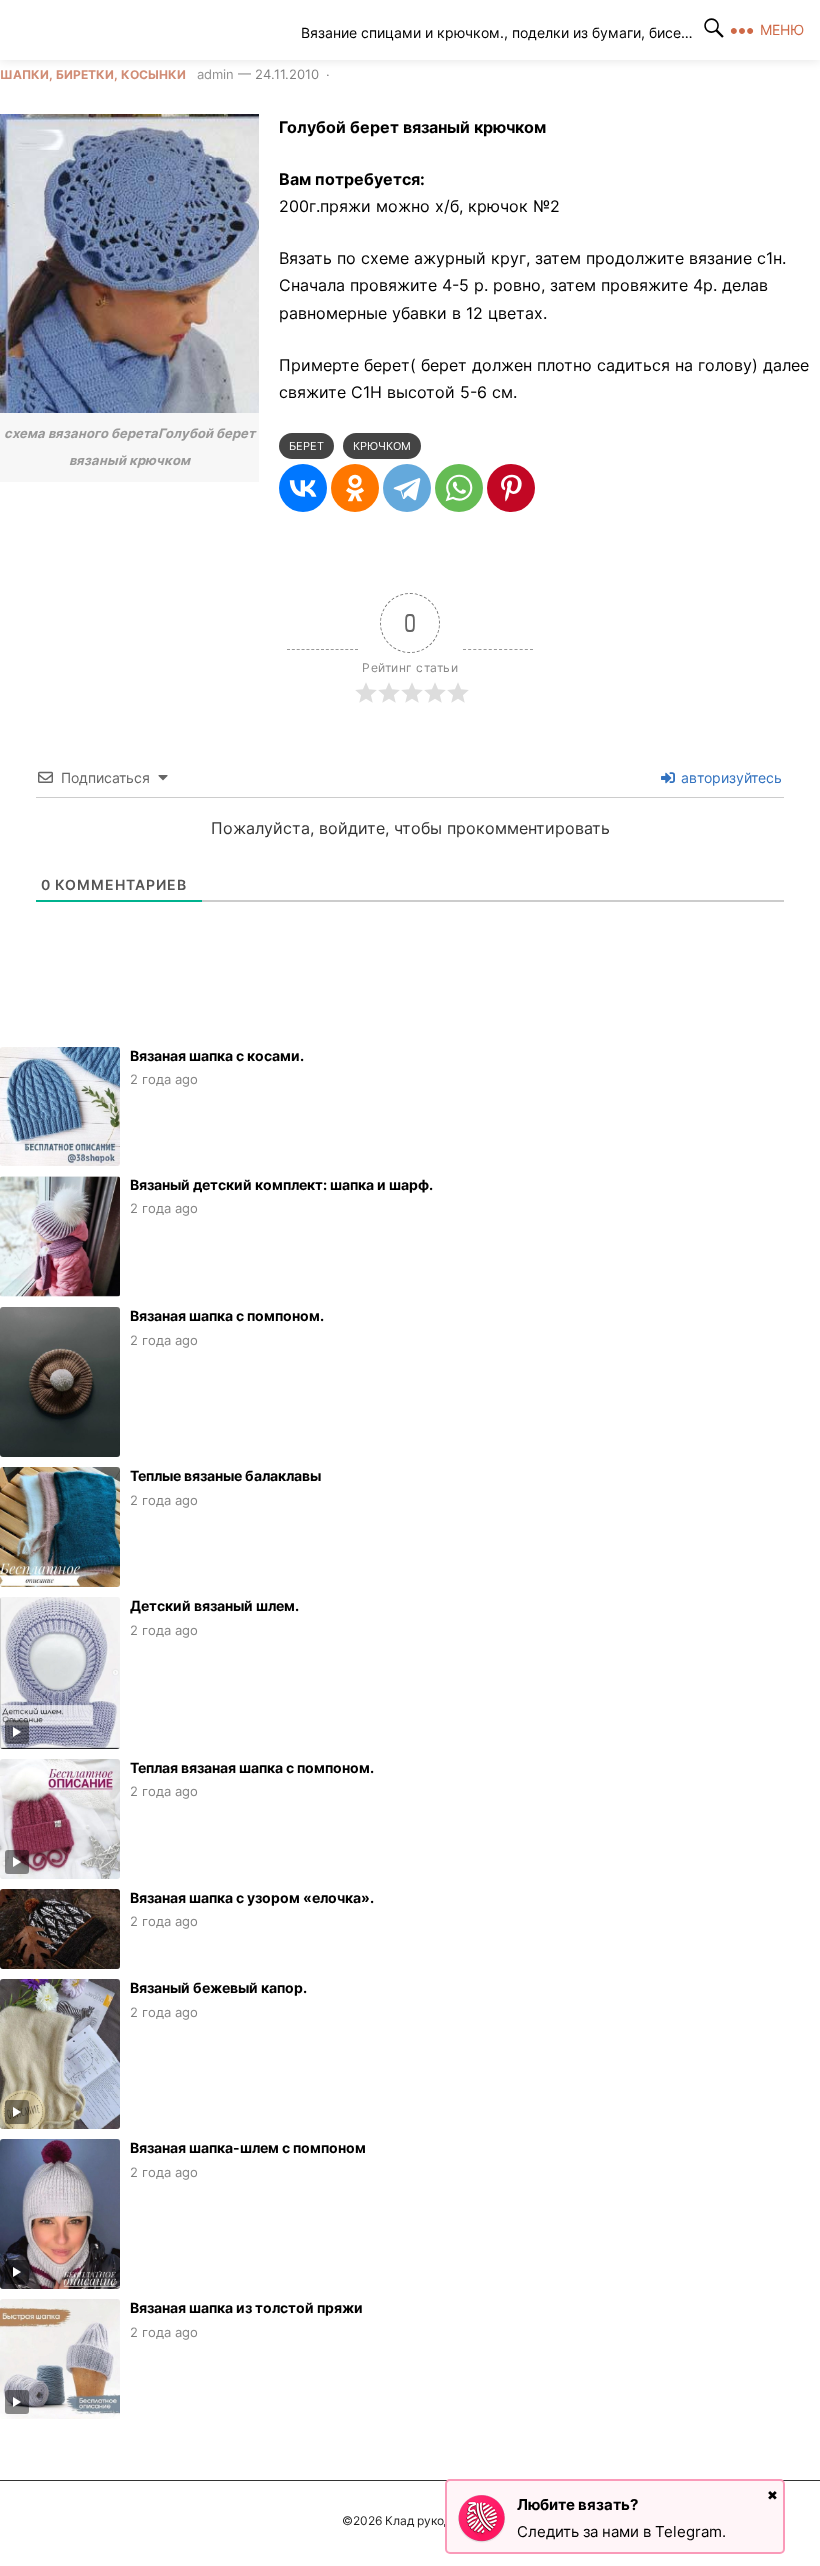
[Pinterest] (511, 488)
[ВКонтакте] (303, 488)
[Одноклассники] (355, 488)
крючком (382, 446)
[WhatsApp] (459, 488)
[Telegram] (407, 488)
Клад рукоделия (166, 30)
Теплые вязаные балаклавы (225, 1475)
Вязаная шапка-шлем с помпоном (248, 2147)
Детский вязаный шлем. (214, 1605)
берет (306, 446)
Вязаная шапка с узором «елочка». (252, 1897)
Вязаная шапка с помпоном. (227, 1315)
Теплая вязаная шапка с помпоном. (252, 1767)
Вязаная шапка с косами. (217, 1055)
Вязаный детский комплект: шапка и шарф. (281, 1184)
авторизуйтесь (729, 777)
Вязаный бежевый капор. (218, 1987)
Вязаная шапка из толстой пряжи (246, 2307)
